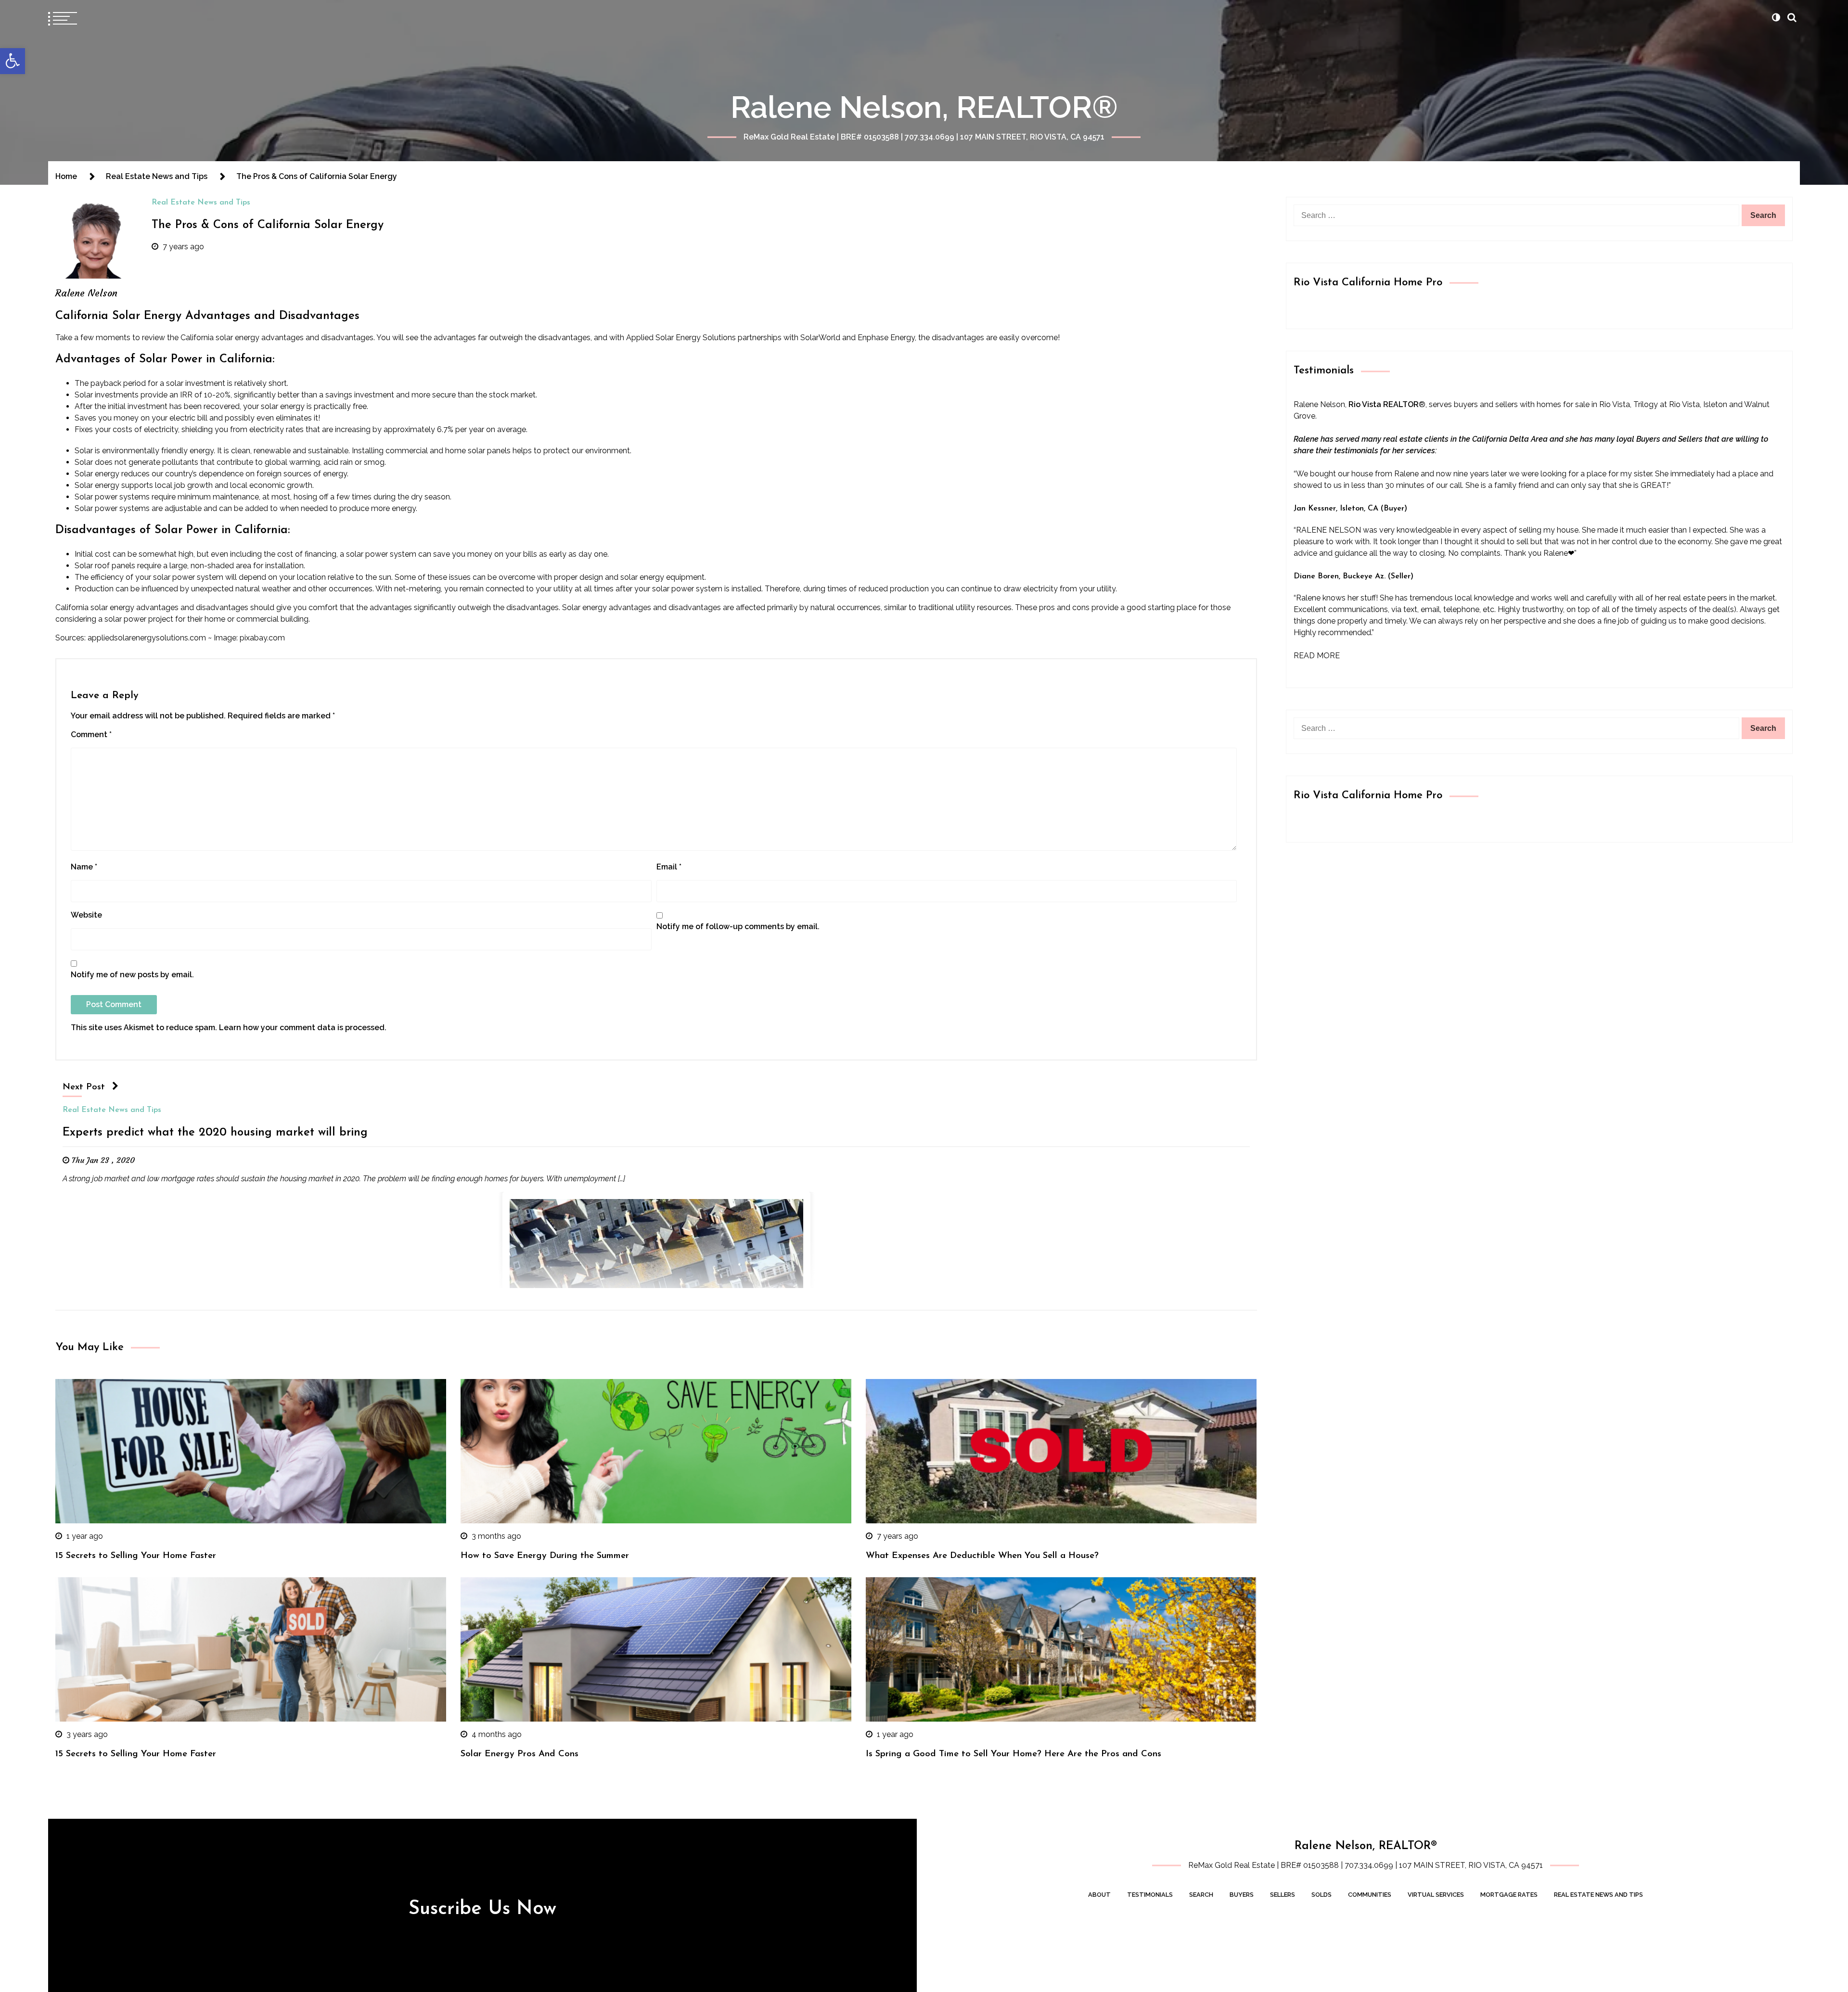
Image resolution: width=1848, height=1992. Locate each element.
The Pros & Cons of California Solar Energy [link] (268, 225)
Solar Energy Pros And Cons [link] (520, 1754)
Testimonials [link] (1150, 1895)
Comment (91, 734)
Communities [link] (1370, 1895)
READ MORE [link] (1317, 656)
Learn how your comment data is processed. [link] (303, 1028)
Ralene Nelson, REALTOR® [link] (924, 107)
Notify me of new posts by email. (132, 975)
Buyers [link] (1242, 1895)
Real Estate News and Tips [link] (201, 203)
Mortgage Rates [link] (1509, 1895)
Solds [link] (1322, 1895)
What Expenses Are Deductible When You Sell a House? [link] (982, 1556)
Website (86, 915)
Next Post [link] (84, 1087)
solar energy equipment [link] (662, 577)
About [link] (1099, 1895)
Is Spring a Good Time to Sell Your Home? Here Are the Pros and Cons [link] (1014, 1754)
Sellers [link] (1283, 1895)
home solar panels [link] (478, 451)
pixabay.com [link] (262, 638)
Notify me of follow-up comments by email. (738, 926)
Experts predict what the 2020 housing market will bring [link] (215, 1133)
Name (84, 867)
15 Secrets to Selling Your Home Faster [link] (136, 1556)
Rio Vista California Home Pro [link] (1368, 283)
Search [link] (1201, 1895)
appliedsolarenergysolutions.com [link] (147, 638)
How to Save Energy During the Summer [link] (545, 1556)
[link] (13, 61)
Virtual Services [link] (1436, 1895)
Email (669, 867)
